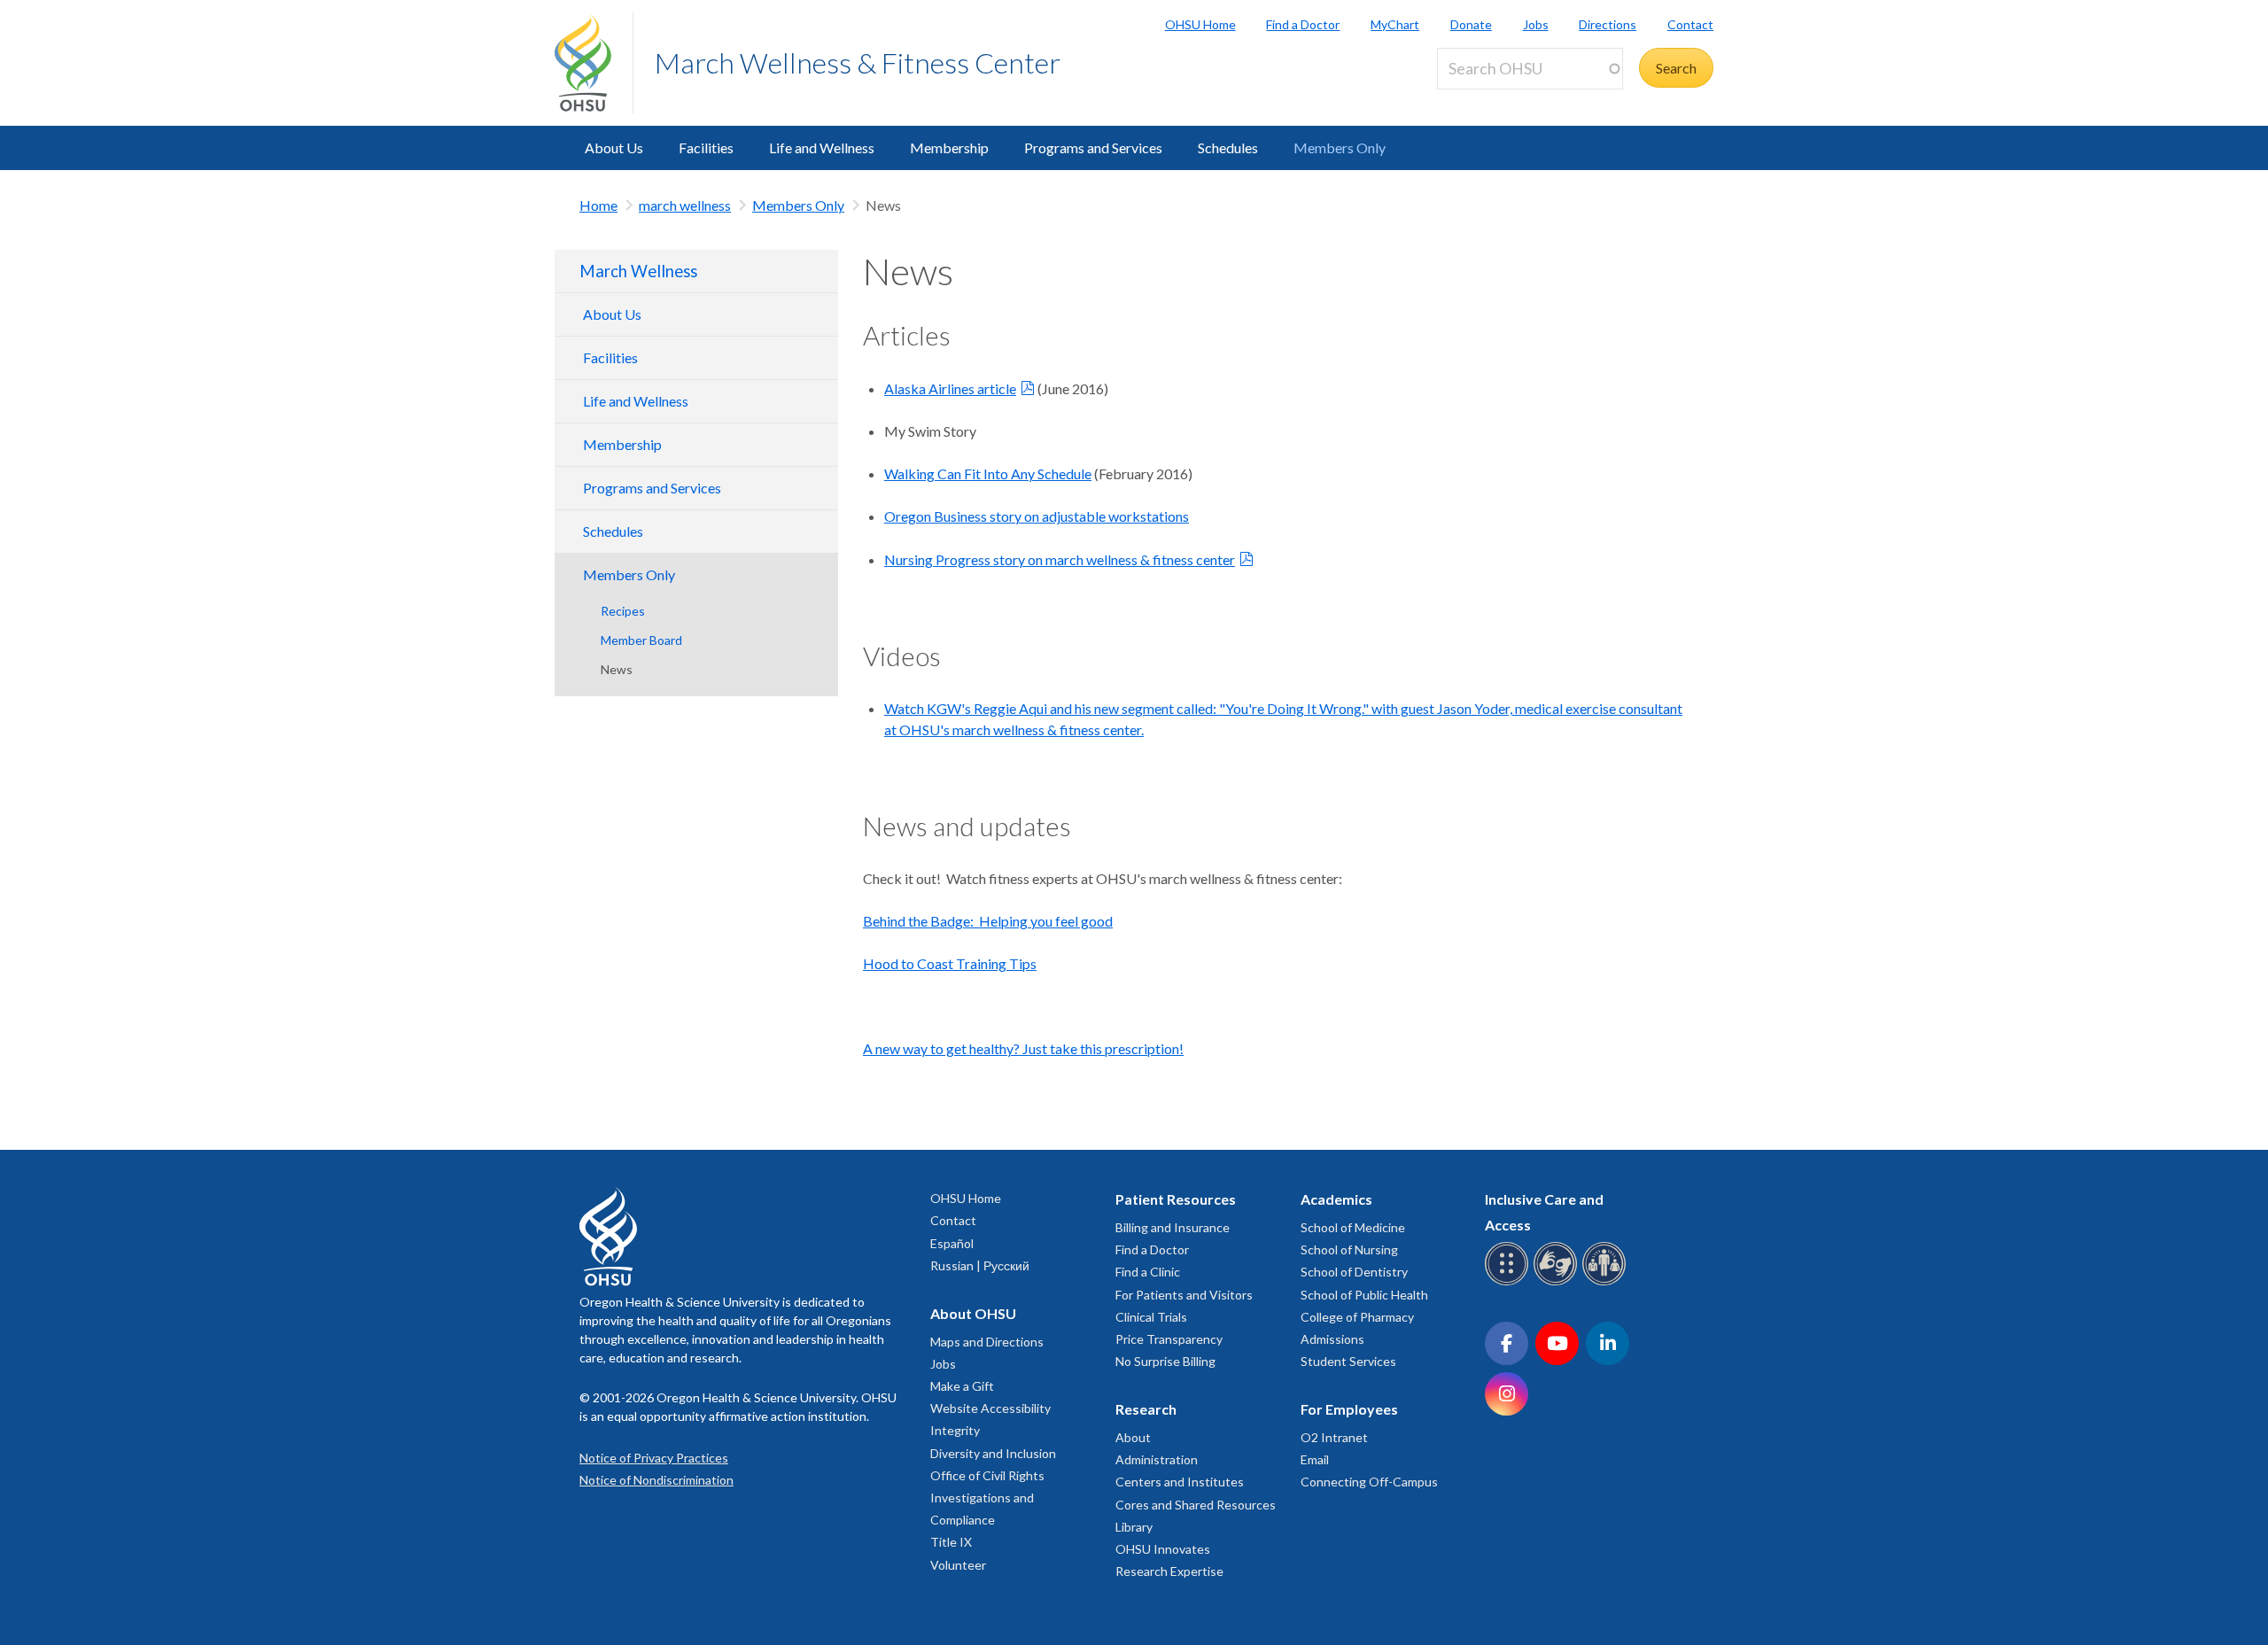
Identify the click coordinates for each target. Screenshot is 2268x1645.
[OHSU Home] (594, 63)
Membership (949, 147)
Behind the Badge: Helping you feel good (988, 921)
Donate (1471, 24)
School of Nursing (1349, 1249)
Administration (1157, 1459)
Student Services (1348, 1361)
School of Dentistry (1354, 1272)
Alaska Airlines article (950, 388)
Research (1146, 1409)
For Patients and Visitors (1184, 1295)
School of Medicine (1353, 1227)
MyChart (1395, 24)
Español (952, 1243)
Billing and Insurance (1173, 1227)
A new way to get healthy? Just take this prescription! (1023, 1048)
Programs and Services (1093, 147)
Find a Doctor (1303, 24)
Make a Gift (962, 1386)
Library (1134, 1527)
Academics (1336, 1199)
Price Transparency (1169, 1339)
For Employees (1349, 1409)
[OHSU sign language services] (1558, 1282)
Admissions (1332, 1339)
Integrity (955, 1430)
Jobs (1536, 24)
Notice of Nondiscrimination (656, 1480)
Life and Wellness (822, 147)
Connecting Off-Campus (1369, 1482)
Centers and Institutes (1180, 1482)
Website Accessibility (990, 1408)
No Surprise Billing (1165, 1361)
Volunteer (958, 1565)
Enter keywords (1492, 100)
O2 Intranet (1334, 1437)
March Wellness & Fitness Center (858, 62)
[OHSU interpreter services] (1607, 1282)
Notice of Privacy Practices (654, 1458)
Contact (1690, 24)
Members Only (1340, 147)
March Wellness (638, 271)
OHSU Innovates (1163, 1549)
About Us (614, 147)
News (617, 669)
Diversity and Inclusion (993, 1453)
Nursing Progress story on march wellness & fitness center (1060, 559)
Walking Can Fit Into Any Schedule (988, 473)
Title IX (951, 1542)
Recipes (623, 611)
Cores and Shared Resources (1196, 1505)
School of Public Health (1364, 1295)
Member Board (641, 640)
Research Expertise (1169, 1571)
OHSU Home (1200, 24)
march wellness (685, 205)
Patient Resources (1176, 1199)
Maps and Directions (987, 1342)
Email (1315, 1459)
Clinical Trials (1151, 1317)
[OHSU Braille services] (1509, 1282)
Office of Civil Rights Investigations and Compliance (987, 1498)
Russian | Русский (980, 1265)
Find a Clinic (1148, 1272)
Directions (1608, 24)
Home (598, 205)
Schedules (1228, 147)
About (1133, 1437)
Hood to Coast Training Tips (950, 963)
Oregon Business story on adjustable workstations (1037, 516)
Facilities (706, 147)
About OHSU (973, 1313)
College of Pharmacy (1357, 1317)
